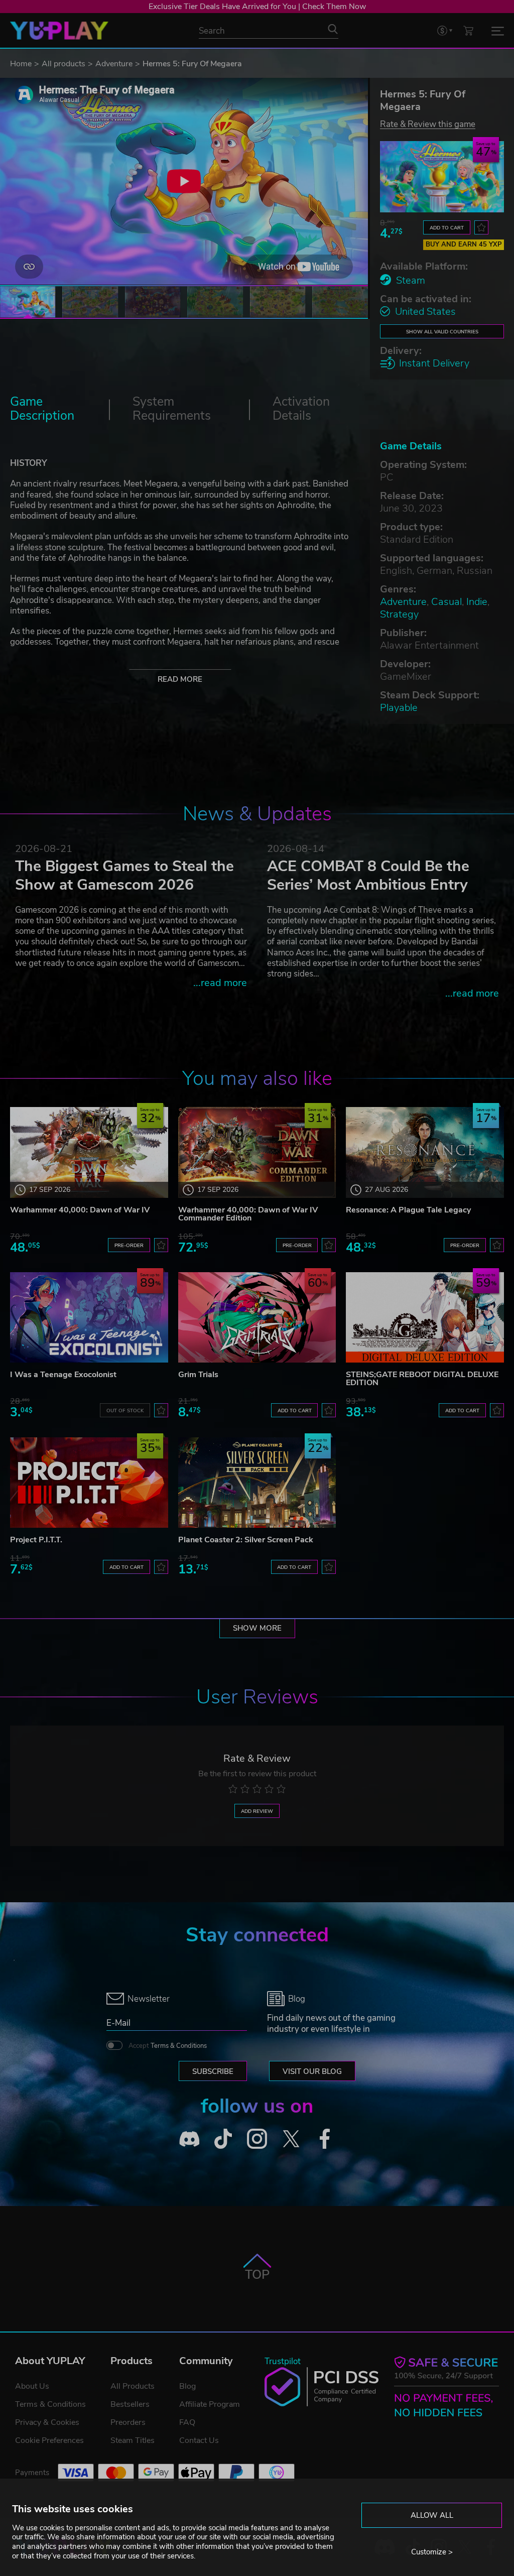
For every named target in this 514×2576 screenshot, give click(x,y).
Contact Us (199, 2440)
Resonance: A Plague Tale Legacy (408, 1210)
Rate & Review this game (428, 124)
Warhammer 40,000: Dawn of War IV (80, 1210)
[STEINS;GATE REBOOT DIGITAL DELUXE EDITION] (425, 1317)
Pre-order (129, 1245)
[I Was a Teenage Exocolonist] (89, 1317)
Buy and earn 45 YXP (464, 244)
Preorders (128, 2422)
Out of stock (125, 1410)
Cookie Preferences (49, 2440)
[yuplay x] (291, 2139)
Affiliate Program (210, 2404)
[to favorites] (481, 227)
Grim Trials (198, 1375)
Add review (257, 1811)
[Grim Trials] (257, 1317)
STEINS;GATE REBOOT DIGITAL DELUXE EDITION (422, 1379)
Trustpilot (283, 2361)
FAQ (187, 2422)
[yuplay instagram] (257, 2139)
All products (63, 64)
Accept (168, 2046)
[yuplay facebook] (325, 2139)
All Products (133, 2386)
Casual (446, 602)
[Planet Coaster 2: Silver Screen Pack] (257, 1483)
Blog (187, 2386)
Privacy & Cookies (47, 2422)
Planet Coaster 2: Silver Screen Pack (246, 1540)
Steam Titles (133, 2440)
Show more (257, 1628)
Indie (477, 602)
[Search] (333, 29)
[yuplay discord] (189, 2139)
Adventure (114, 64)
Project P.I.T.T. (36, 1540)
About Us (32, 2386)
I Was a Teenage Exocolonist (63, 1375)
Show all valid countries (442, 332)
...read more (220, 983)
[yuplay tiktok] (223, 2139)
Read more (180, 679)
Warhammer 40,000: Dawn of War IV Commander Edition (248, 1214)
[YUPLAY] (59, 31)
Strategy (399, 614)
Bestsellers (130, 2404)
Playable (399, 708)
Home (21, 64)
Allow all (432, 2515)
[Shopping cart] (468, 30)
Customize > (432, 2552)
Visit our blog (312, 2071)
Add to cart (447, 228)
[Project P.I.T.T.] (89, 1483)
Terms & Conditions (179, 2046)
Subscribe (213, 2071)
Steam (411, 280)
